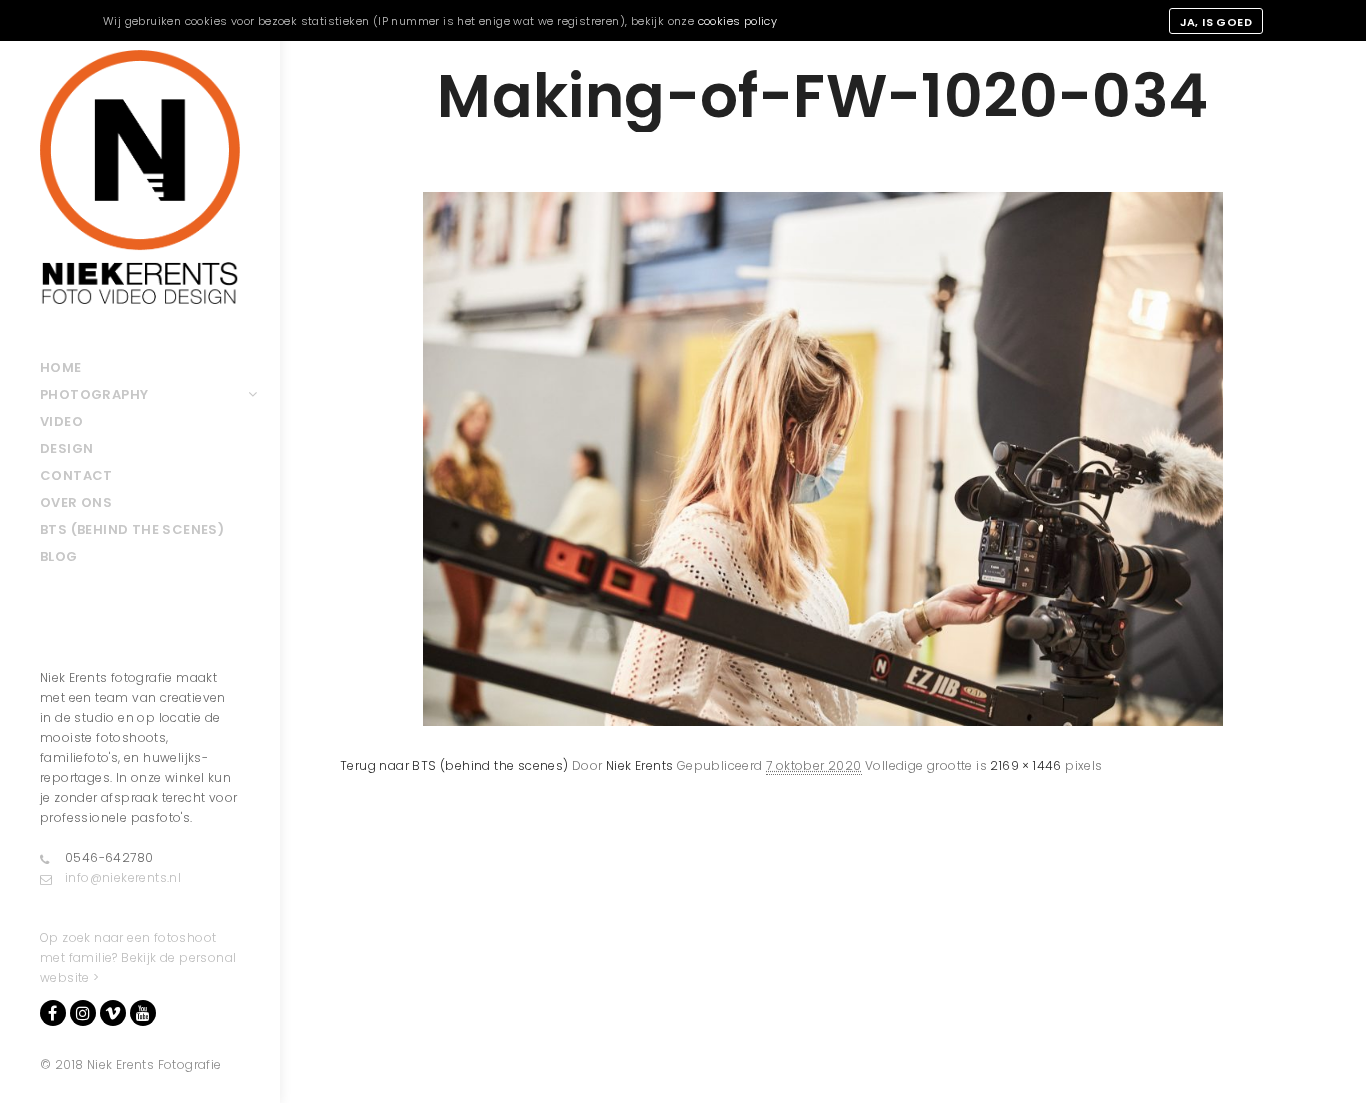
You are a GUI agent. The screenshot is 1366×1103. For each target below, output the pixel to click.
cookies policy (738, 21)
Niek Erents (639, 765)
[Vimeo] (113, 1013)
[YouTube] (143, 1013)
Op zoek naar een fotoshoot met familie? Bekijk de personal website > (138, 957)
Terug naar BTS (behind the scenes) (454, 765)
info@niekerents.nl (123, 877)
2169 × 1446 (1025, 765)
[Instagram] (83, 1013)
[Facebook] (53, 1013)
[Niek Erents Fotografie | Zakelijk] (140, 177)
